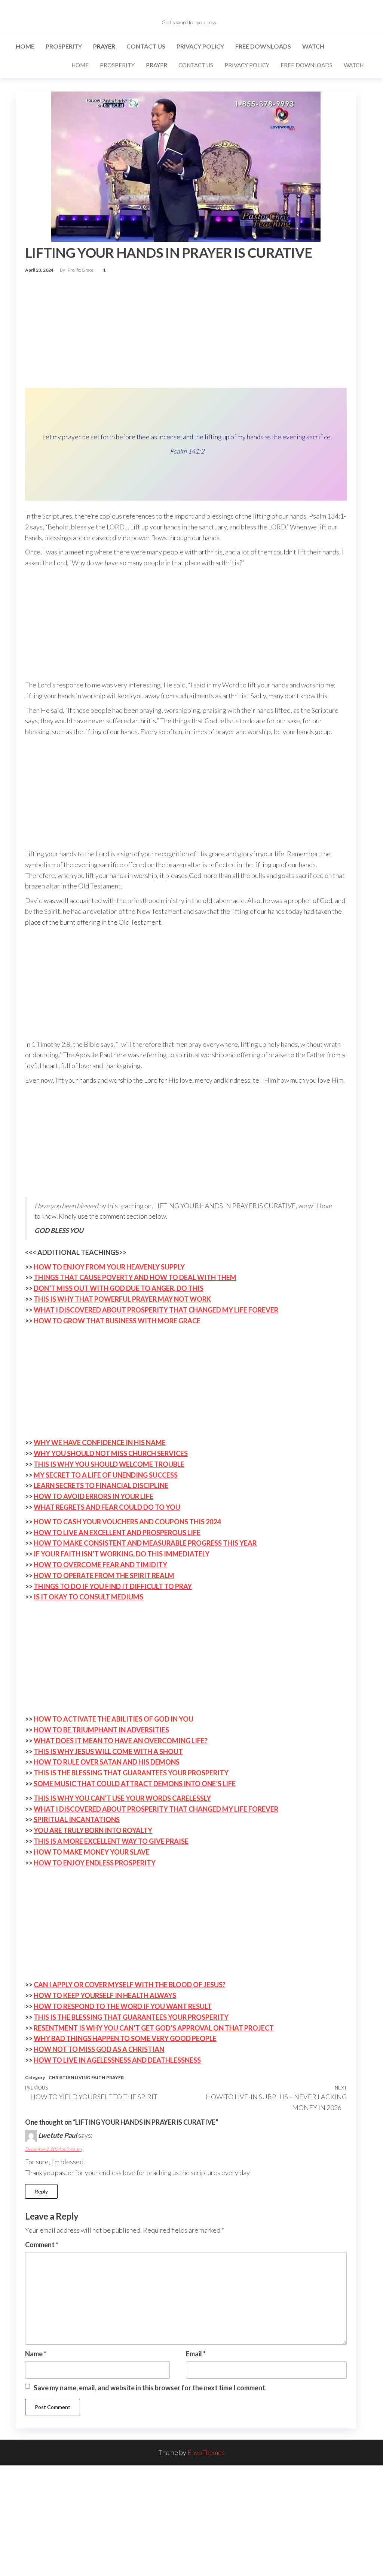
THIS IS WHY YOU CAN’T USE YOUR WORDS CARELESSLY (122, 1798)
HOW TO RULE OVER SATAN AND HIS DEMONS (107, 1762)
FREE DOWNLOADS (263, 46)
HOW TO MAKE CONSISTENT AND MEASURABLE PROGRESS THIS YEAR (145, 1543)
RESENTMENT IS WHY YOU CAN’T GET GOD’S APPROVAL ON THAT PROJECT (154, 2028)
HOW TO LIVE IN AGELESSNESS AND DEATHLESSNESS (117, 2060)
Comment (42, 2245)
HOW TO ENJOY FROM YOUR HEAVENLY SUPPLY (109, 1267)
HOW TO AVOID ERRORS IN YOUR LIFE (94, 1496)
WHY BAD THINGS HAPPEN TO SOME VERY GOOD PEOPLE (125, 2038)
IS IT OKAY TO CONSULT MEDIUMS (88, 1597)
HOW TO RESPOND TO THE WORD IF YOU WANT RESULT (123, 2006)
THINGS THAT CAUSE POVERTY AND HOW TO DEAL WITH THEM (135, 1277)
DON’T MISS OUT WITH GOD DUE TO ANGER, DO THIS (119, 1288)
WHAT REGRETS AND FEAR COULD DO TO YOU (107, 1507)
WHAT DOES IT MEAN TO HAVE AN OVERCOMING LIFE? (121, 1741)
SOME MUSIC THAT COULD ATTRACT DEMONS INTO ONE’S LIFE (135, 1784)
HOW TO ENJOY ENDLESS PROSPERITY (95, 1863)
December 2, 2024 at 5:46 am (53, 2149)
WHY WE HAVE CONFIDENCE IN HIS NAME (100, 1442)
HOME (25, 46)
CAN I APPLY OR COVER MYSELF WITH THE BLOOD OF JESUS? (130, 1985)
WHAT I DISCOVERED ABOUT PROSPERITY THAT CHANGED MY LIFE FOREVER (156, 1310)
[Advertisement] (186, 333)
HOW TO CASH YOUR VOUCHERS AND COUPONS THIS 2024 (127, 1522)
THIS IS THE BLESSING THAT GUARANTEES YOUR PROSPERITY (131, 1773)
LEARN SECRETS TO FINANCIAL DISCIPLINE (101, 1485)
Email (196, 2354)
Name (36, 2354)
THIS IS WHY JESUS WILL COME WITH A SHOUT (108, 1751)
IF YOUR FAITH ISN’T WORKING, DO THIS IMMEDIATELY (122, 1554)
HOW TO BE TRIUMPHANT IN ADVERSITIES (101, 1730)
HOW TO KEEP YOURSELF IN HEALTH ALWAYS (105, 1995)
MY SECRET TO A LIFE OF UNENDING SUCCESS (106, 1475)
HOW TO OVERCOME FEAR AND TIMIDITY (100, 1565)
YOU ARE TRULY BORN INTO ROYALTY (93, 1830)
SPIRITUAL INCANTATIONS (77, 1819)
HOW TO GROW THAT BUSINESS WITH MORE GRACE (117, 1321)
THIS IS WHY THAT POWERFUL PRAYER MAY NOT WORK (122, 1299)
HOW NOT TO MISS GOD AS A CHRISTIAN (99, 2049)
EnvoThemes (206, 2452)
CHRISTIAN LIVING (69, 2077)
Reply (41, 2191)
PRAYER (104, 46)
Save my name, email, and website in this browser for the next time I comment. (150, 2388)
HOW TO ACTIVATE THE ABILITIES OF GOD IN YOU (114, 1719)
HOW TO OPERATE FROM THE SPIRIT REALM (104, 1575)
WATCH (313, 46)
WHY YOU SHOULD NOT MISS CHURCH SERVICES (111, 1453)
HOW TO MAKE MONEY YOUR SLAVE (92, 1852)
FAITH (98, 2077)
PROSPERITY (64, 46)
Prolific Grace (81, 270)
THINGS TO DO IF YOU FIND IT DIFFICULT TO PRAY (113, 1586)
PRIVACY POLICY (200, 46)
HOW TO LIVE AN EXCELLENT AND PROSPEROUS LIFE (117, 1533)
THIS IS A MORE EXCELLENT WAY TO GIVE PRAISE (111, 1841)
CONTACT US (146, 46)
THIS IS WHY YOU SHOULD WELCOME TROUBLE (109, 1464)
